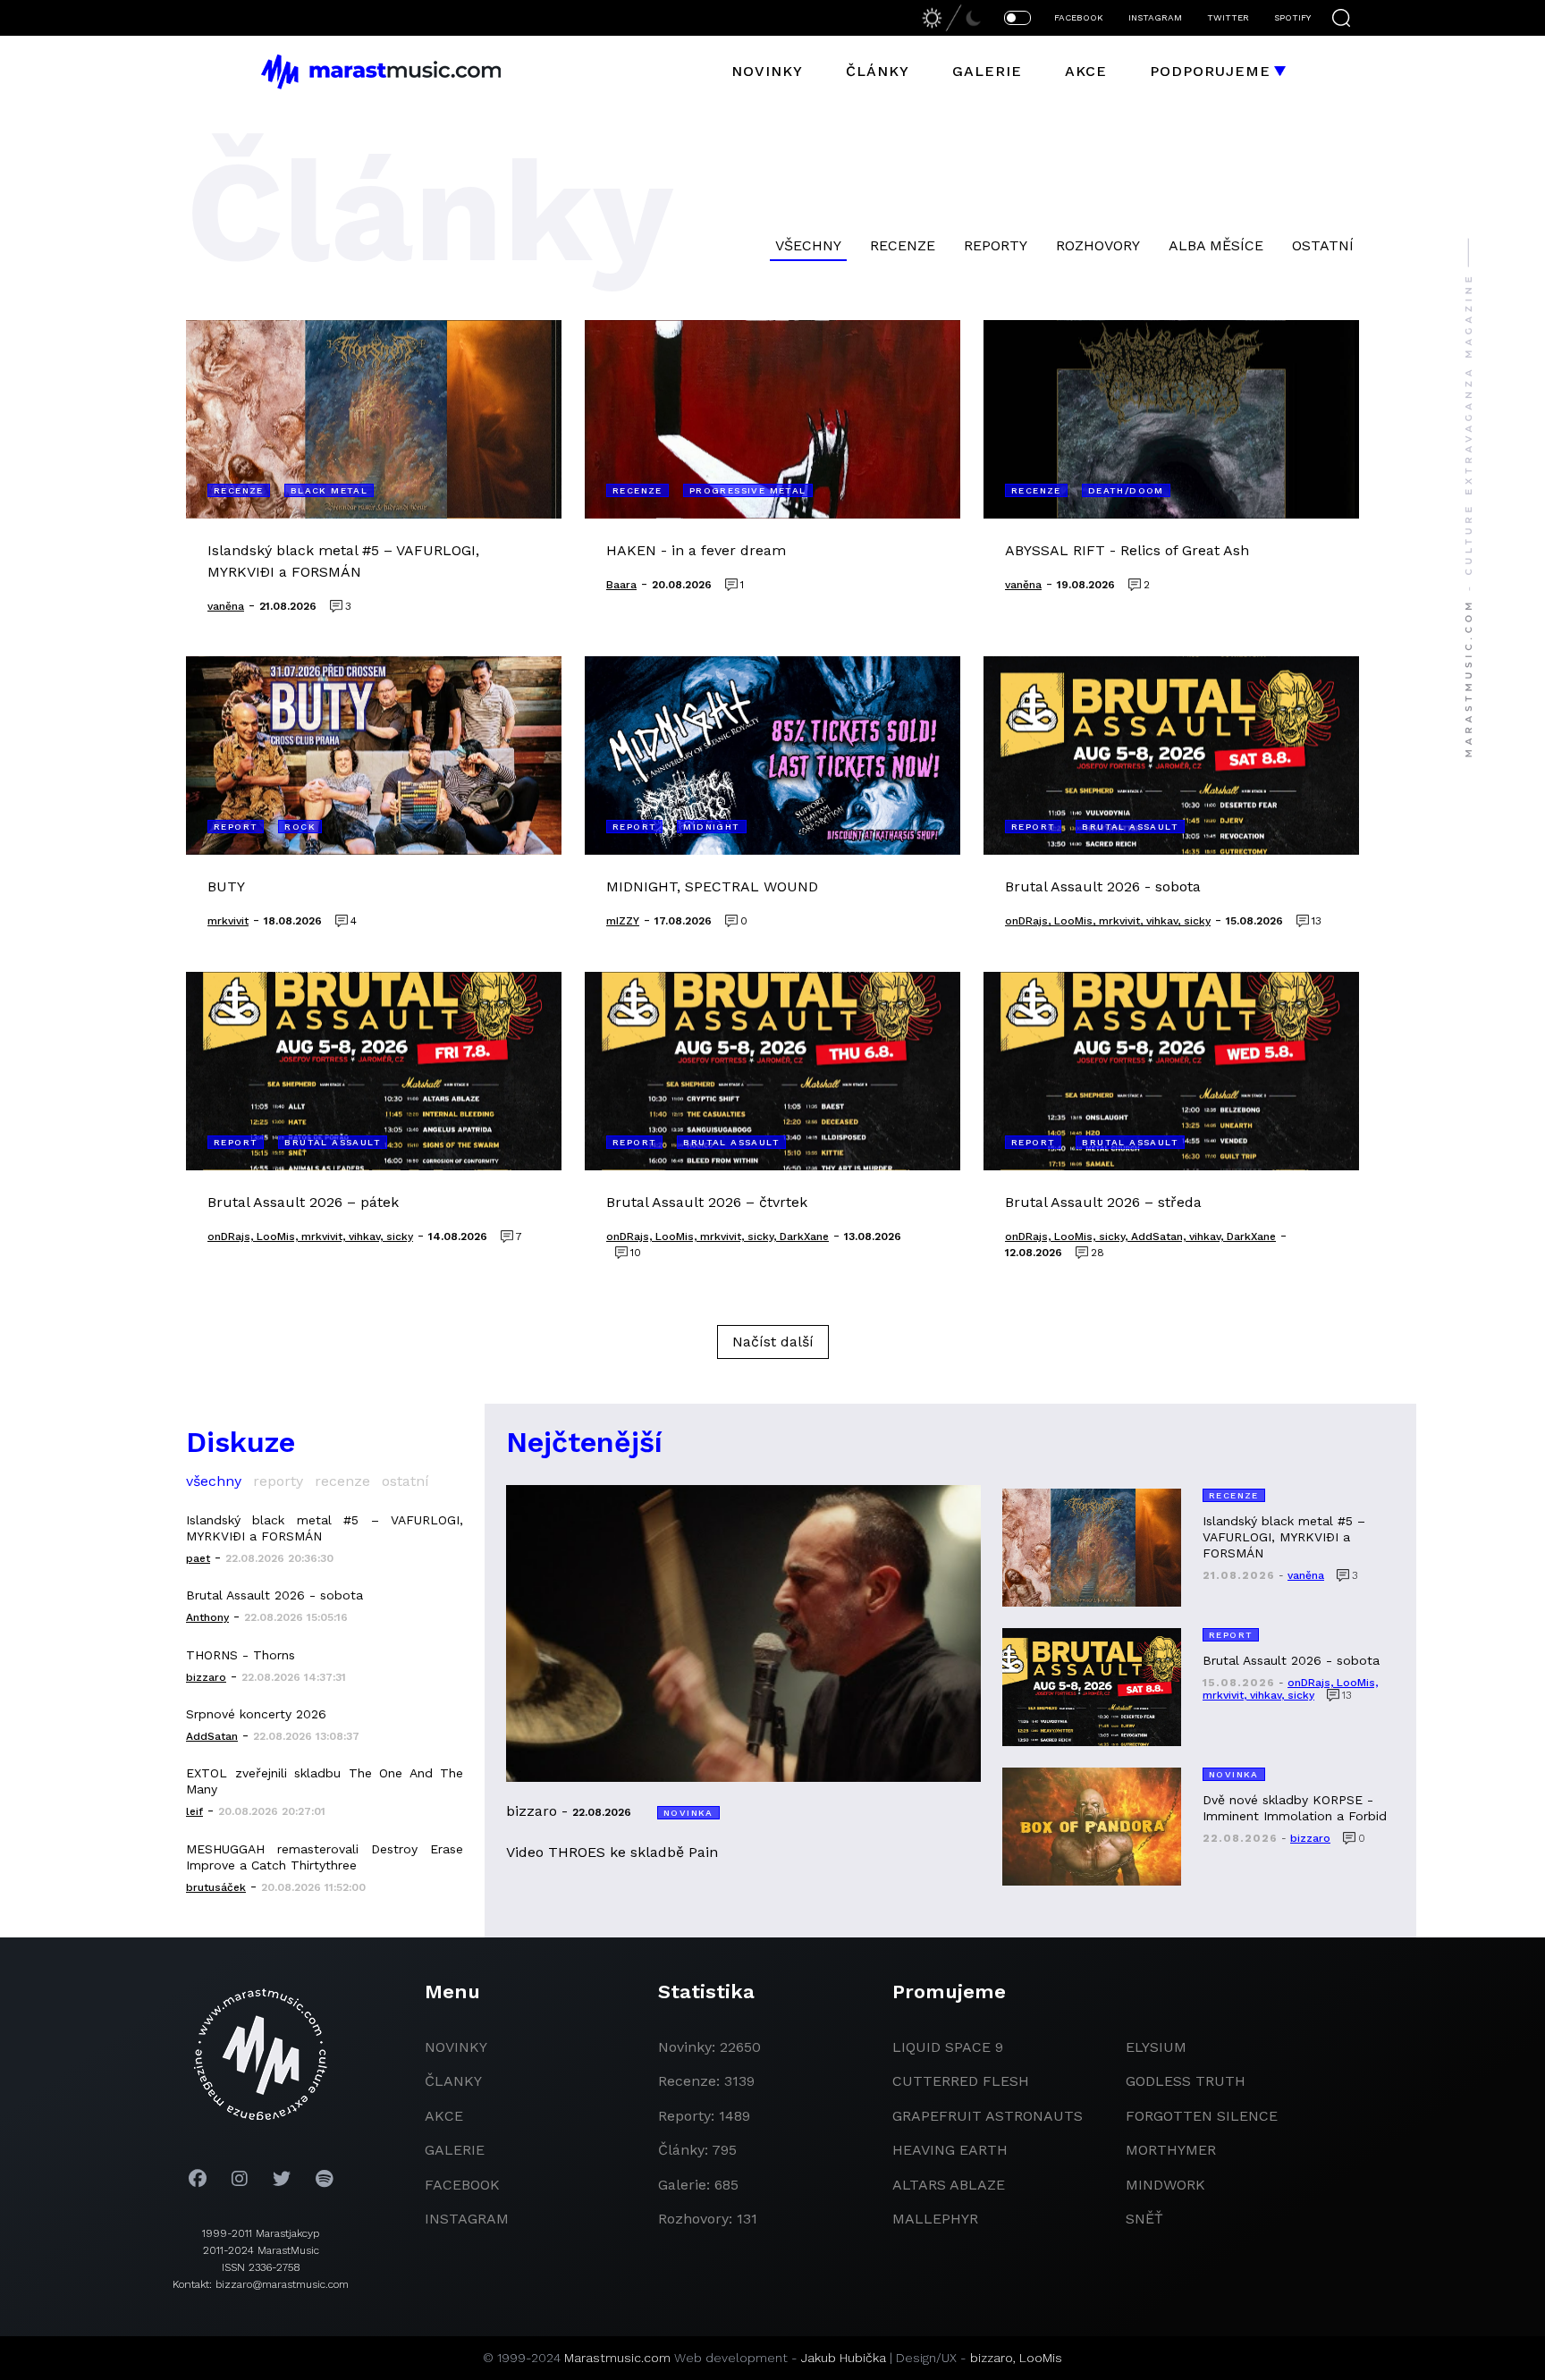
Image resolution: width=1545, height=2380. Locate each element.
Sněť (1144, 2219)
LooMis (1041, 2358)
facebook (462, 2185)
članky (453, 2081)
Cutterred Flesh (961, 2081)
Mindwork (1165, 2185)
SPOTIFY (1292, 17)
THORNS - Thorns (241, 1655)
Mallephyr (935, 2219)
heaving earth (950, 2150)
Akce (1086, 71)
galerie (455, 2150)
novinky (456, 2047)
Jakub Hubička (844, 2358)
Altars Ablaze (949, 2185)
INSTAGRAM (1155, 17)
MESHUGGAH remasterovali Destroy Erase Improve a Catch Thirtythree (325, 1857)
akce (444, 2116)
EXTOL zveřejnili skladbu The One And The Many (325, 1781)
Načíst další (773, 1342)
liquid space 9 (948, 2047)
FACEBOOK (1079, 17)
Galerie (987, 71)
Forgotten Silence (1202, 2116)
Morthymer (1171, 2150)
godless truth (1186, 2081)
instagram (467, 2219)
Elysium (1156, 2047)
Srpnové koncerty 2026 (256, 1714)
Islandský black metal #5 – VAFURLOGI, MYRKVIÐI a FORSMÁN (325, 1528)
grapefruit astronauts (988, 2116)
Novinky (767, 71)
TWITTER (1228, 17)
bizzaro (992, 2358)
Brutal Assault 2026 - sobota (274, 1595)
